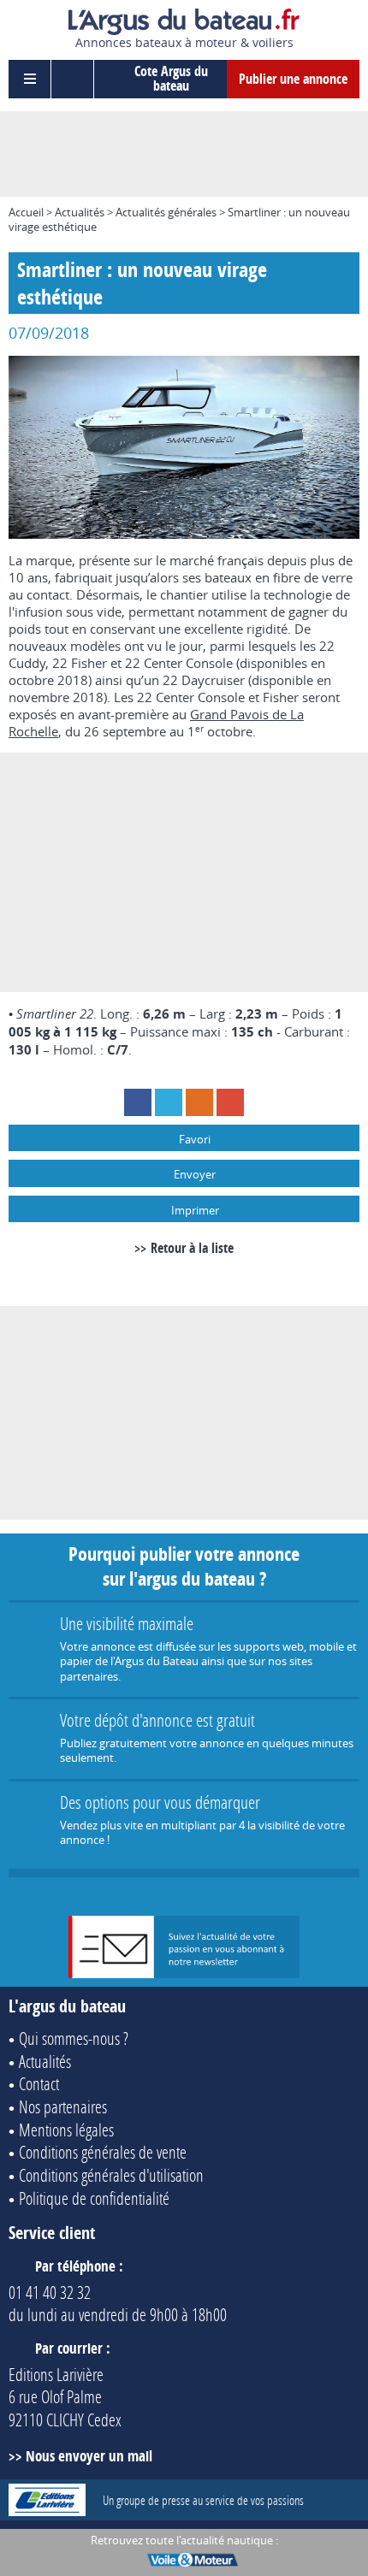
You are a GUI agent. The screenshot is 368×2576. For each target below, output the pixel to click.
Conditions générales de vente (103, 2152)
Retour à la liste (192, 1248)
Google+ (230, 1102)
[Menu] (30, 79)
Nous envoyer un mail (89, 2456)
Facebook (138, 1102)
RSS (199, 1102)
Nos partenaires (63, 2106)
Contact (39, 2083)
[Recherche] (73, 79)
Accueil (26, 212)
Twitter (169, 1102)
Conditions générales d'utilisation (111, 2175)
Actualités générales (166, 212)
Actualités (80, 212)
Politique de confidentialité (94, 2198)
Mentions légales (66, 2130)
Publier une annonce (293, 79)
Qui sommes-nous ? (74, 2038)
